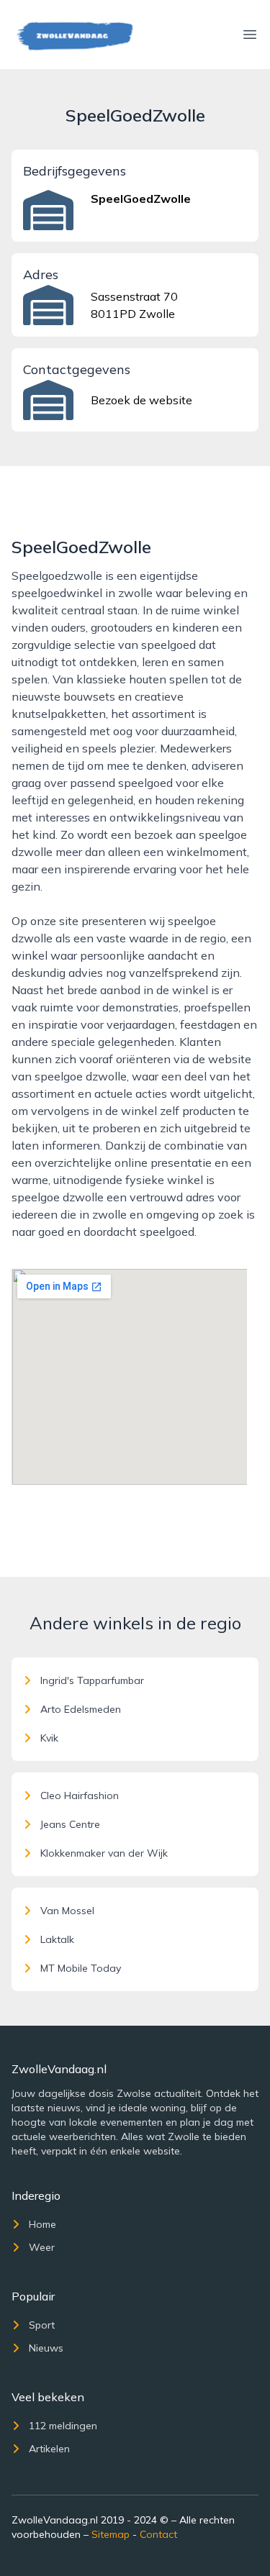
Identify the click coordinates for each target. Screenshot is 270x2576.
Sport (42, 2325)
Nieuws (46, 2348)
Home (42, 2224)
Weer (42, 2247)
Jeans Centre (70, 1824)
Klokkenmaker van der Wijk (104, 1853)
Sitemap (111, 2534)
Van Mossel (67, 1911)
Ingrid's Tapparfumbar (92, 1680)
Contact (158, 2534)
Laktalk (57, 1939)
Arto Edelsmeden (81, 1709)
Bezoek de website (141, 400)
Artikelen (49, 2449)
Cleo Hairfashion (80, 1796)
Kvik (49, 1738)
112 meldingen (63, 2426)
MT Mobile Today (81, 1968)
